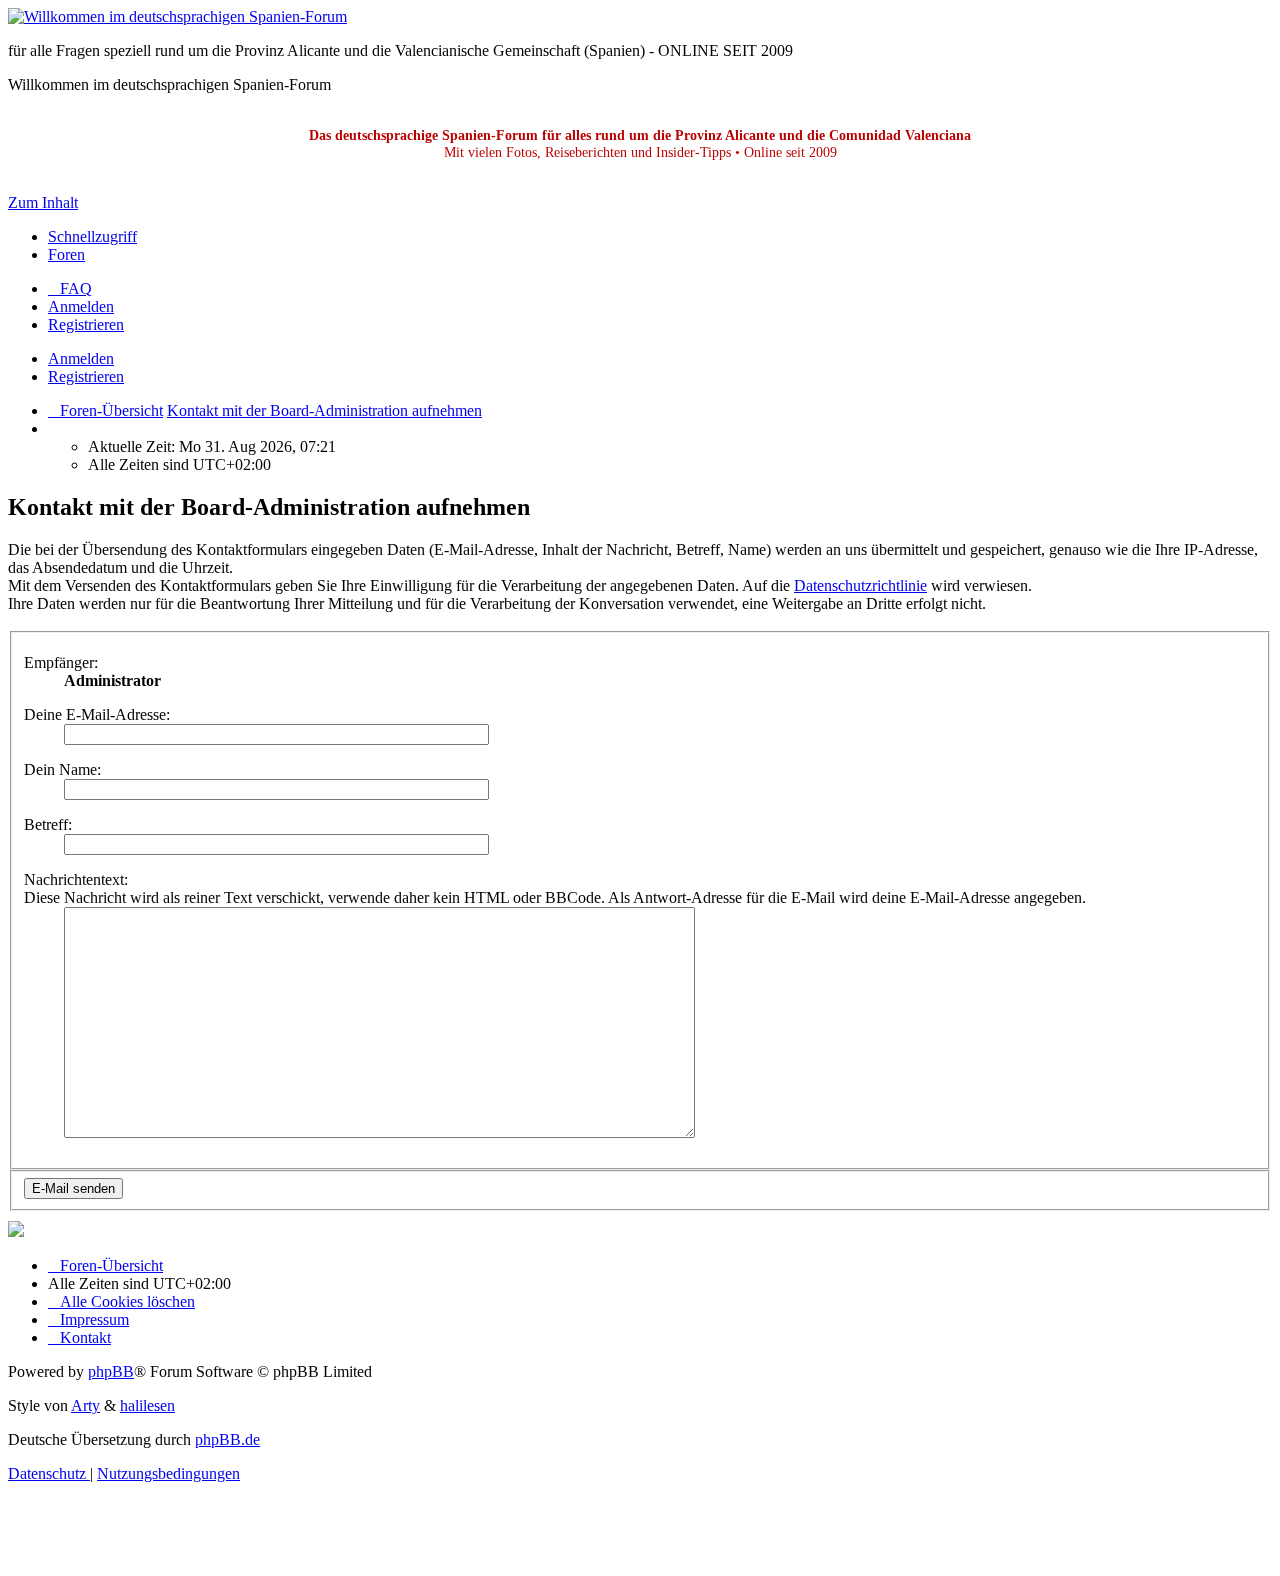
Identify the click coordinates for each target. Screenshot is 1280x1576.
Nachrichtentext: (76, 879)
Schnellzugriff (92, 236)
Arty (85, 1405)
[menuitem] (70, 288)
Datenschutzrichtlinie (860, 585)
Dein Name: (62, 769)
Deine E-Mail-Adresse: (97, 714)
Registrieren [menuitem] (86, 324)
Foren (66, 254)
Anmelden (81, 358)
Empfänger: (61, 662)
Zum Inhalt (43, 202)
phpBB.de (227, 1439)
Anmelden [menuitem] (81, 306)
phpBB (111, 1371)
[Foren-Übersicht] (177, 16)
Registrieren (86, 376)
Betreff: (48, 824)
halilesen (147, 1405)
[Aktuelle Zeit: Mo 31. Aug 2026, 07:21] (54, 428)
